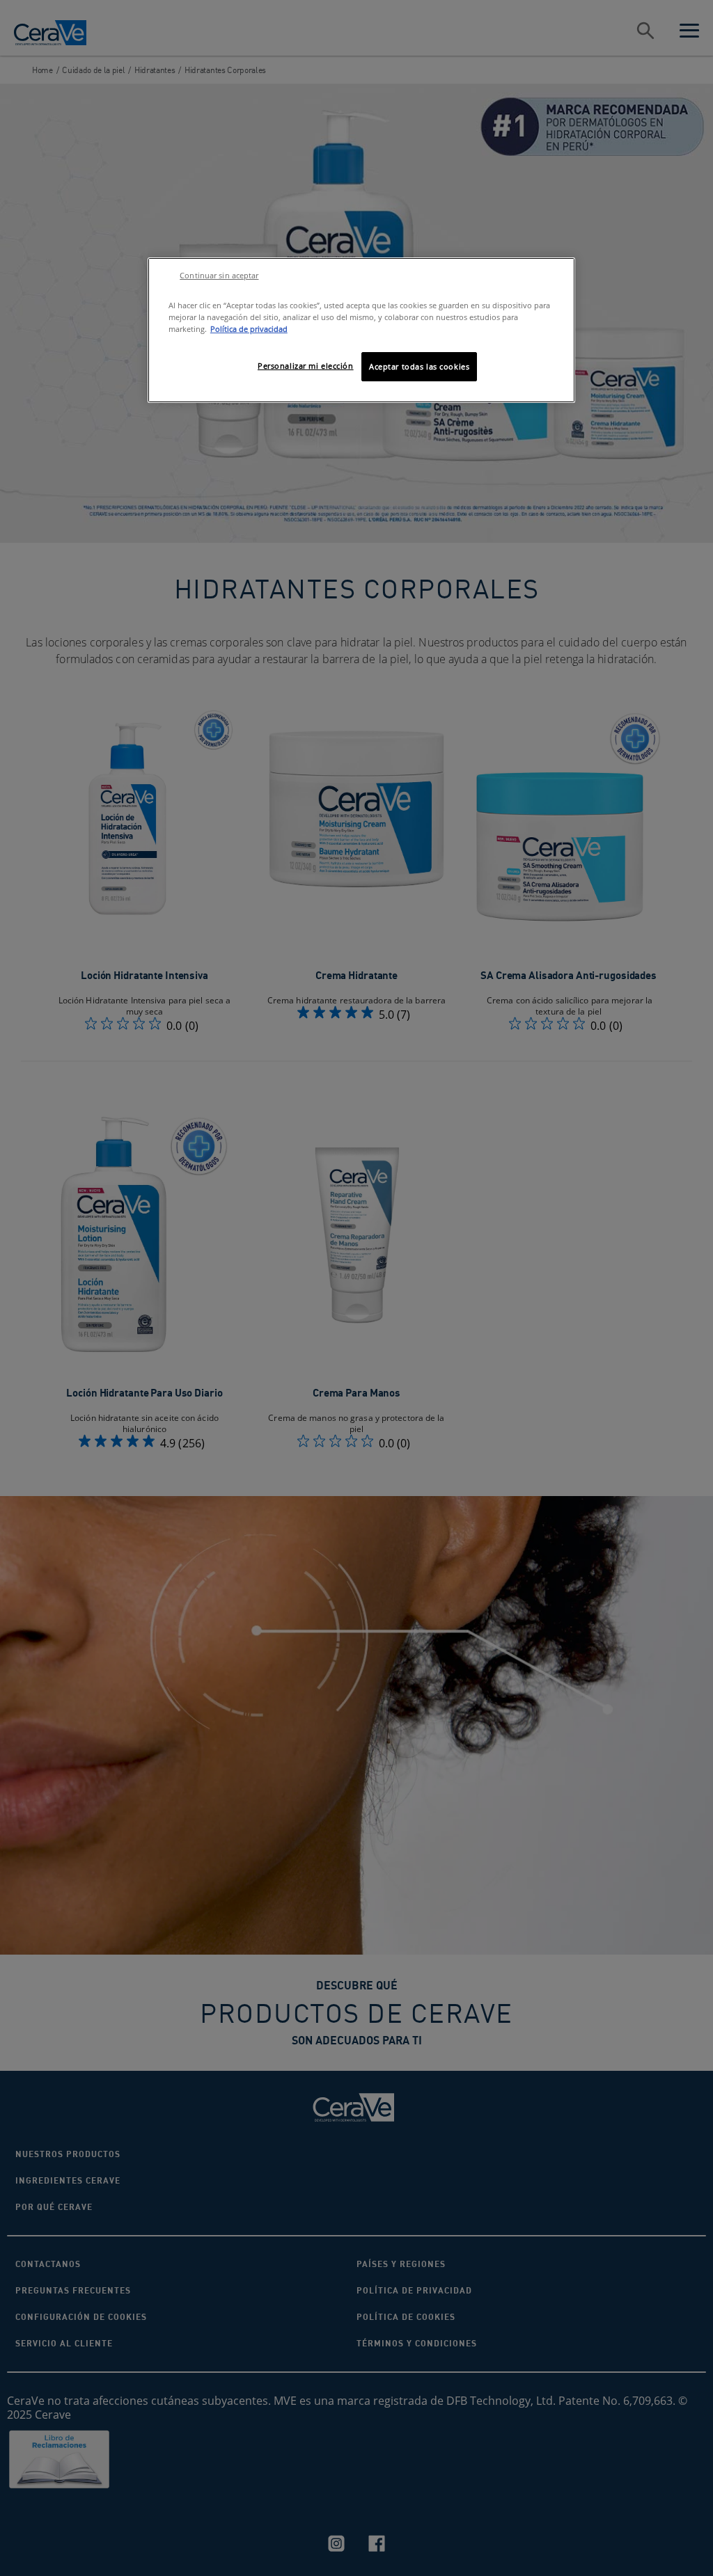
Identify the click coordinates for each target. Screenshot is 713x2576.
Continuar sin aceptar (219, 276)
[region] (361, 330)
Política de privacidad (249, 329)
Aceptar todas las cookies (419, 366)
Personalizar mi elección (306, 366)
